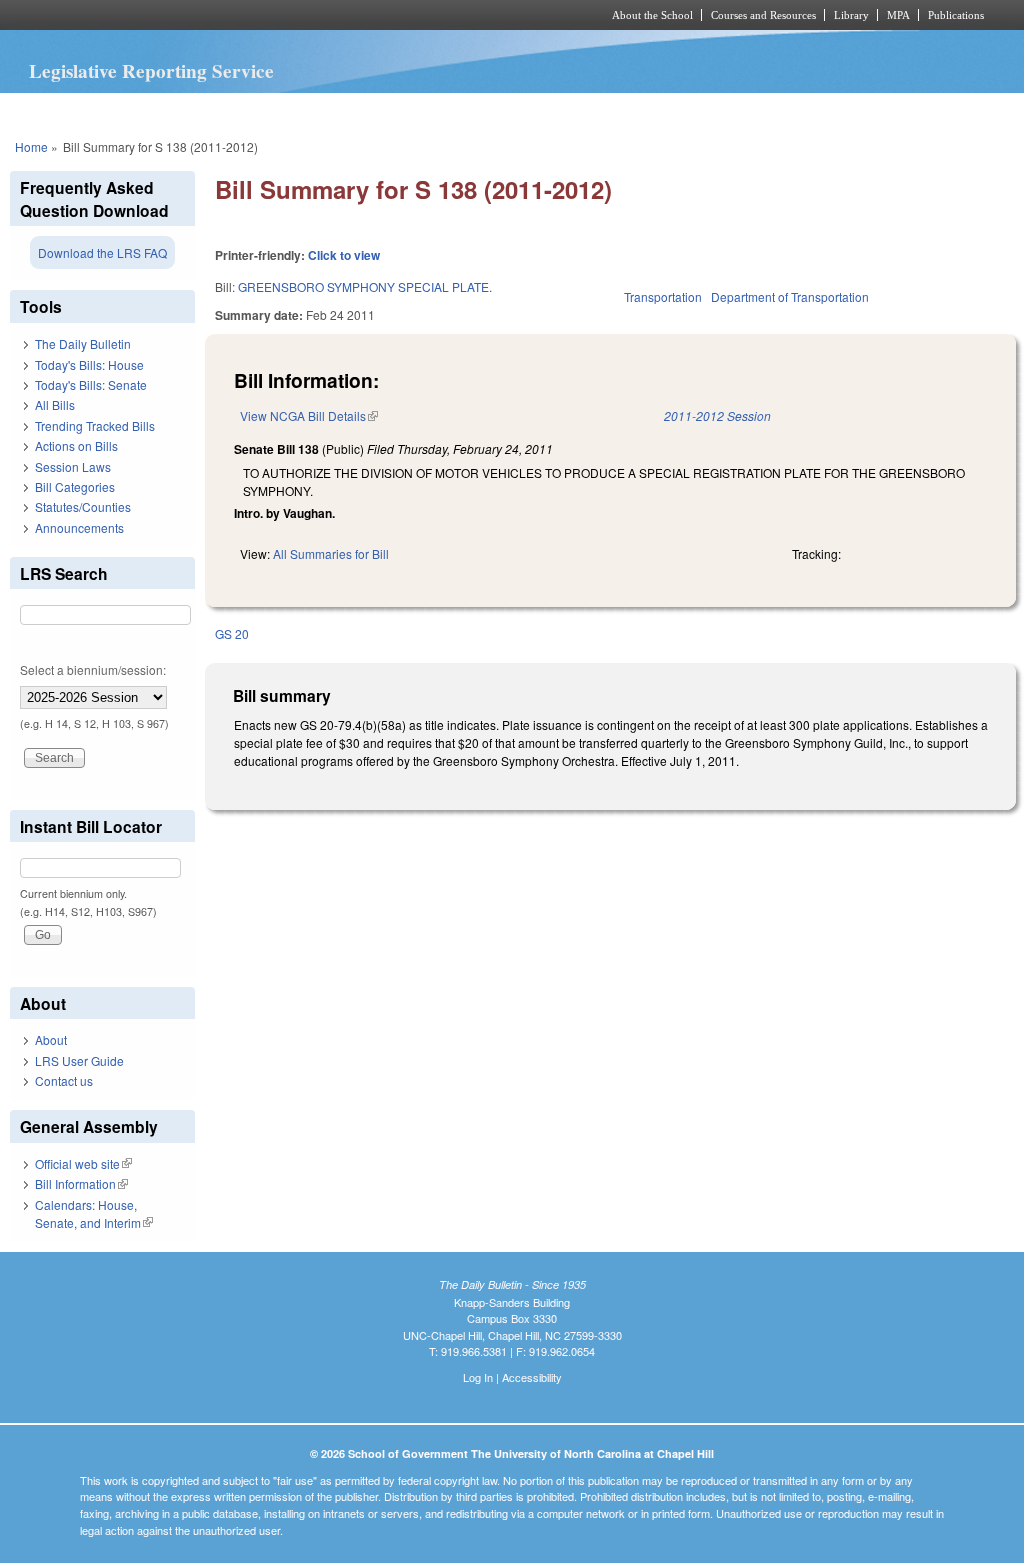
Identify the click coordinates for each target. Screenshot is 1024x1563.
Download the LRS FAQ (102, 252)
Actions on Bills (76, 445)
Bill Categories (75, 486)
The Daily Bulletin (83, 343)
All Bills (55, 404)
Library (851, 15)
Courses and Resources (763, 15)
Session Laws (73, 466)
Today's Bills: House (89, 364)
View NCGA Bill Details (309, 415)
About (51, 1039)
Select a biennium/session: (93, 669)
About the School (652, 15)
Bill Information (81, 1183)
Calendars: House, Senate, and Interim (94, 1213)
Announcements (79, 527)
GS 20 (232, 633)
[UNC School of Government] (247, 15)
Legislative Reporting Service (151, 71)
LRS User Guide (79, 1060)
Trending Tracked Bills (95, 425)
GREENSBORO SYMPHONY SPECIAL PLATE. (365, 286)
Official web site (83, 1163)
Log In (478, 1377)
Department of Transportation (790, 296)
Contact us (64, 1080)
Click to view (344, 255)
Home (31, 146)
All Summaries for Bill (331, 553)
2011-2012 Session (717, 415)
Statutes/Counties (83, 506)
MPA (898, 15)
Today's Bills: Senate (91, 384)
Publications (956, 15)
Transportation (663, 296)
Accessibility (532, 1377)
